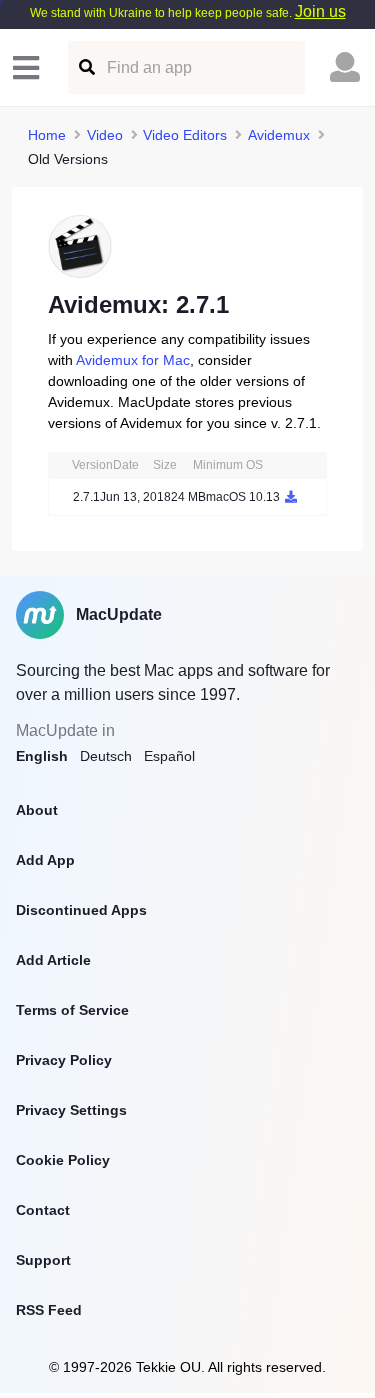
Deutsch (106, 756)
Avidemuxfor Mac (133, 360)
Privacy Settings (71, 1110)
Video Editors (185, 135)
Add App (45, 860)
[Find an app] (85, 67)
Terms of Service (72, 1010)
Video (105, 135)
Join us (320, 11)
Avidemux (279, 135)
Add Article (53, 960)
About (37, 810)
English (42, 756)
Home (47, 135)
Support (43, 1260)
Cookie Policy (63, 1160)
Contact (43, 1210)
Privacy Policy (64, 1060)
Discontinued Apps (81, 910)
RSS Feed (49, 1310)
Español (169, 756)
